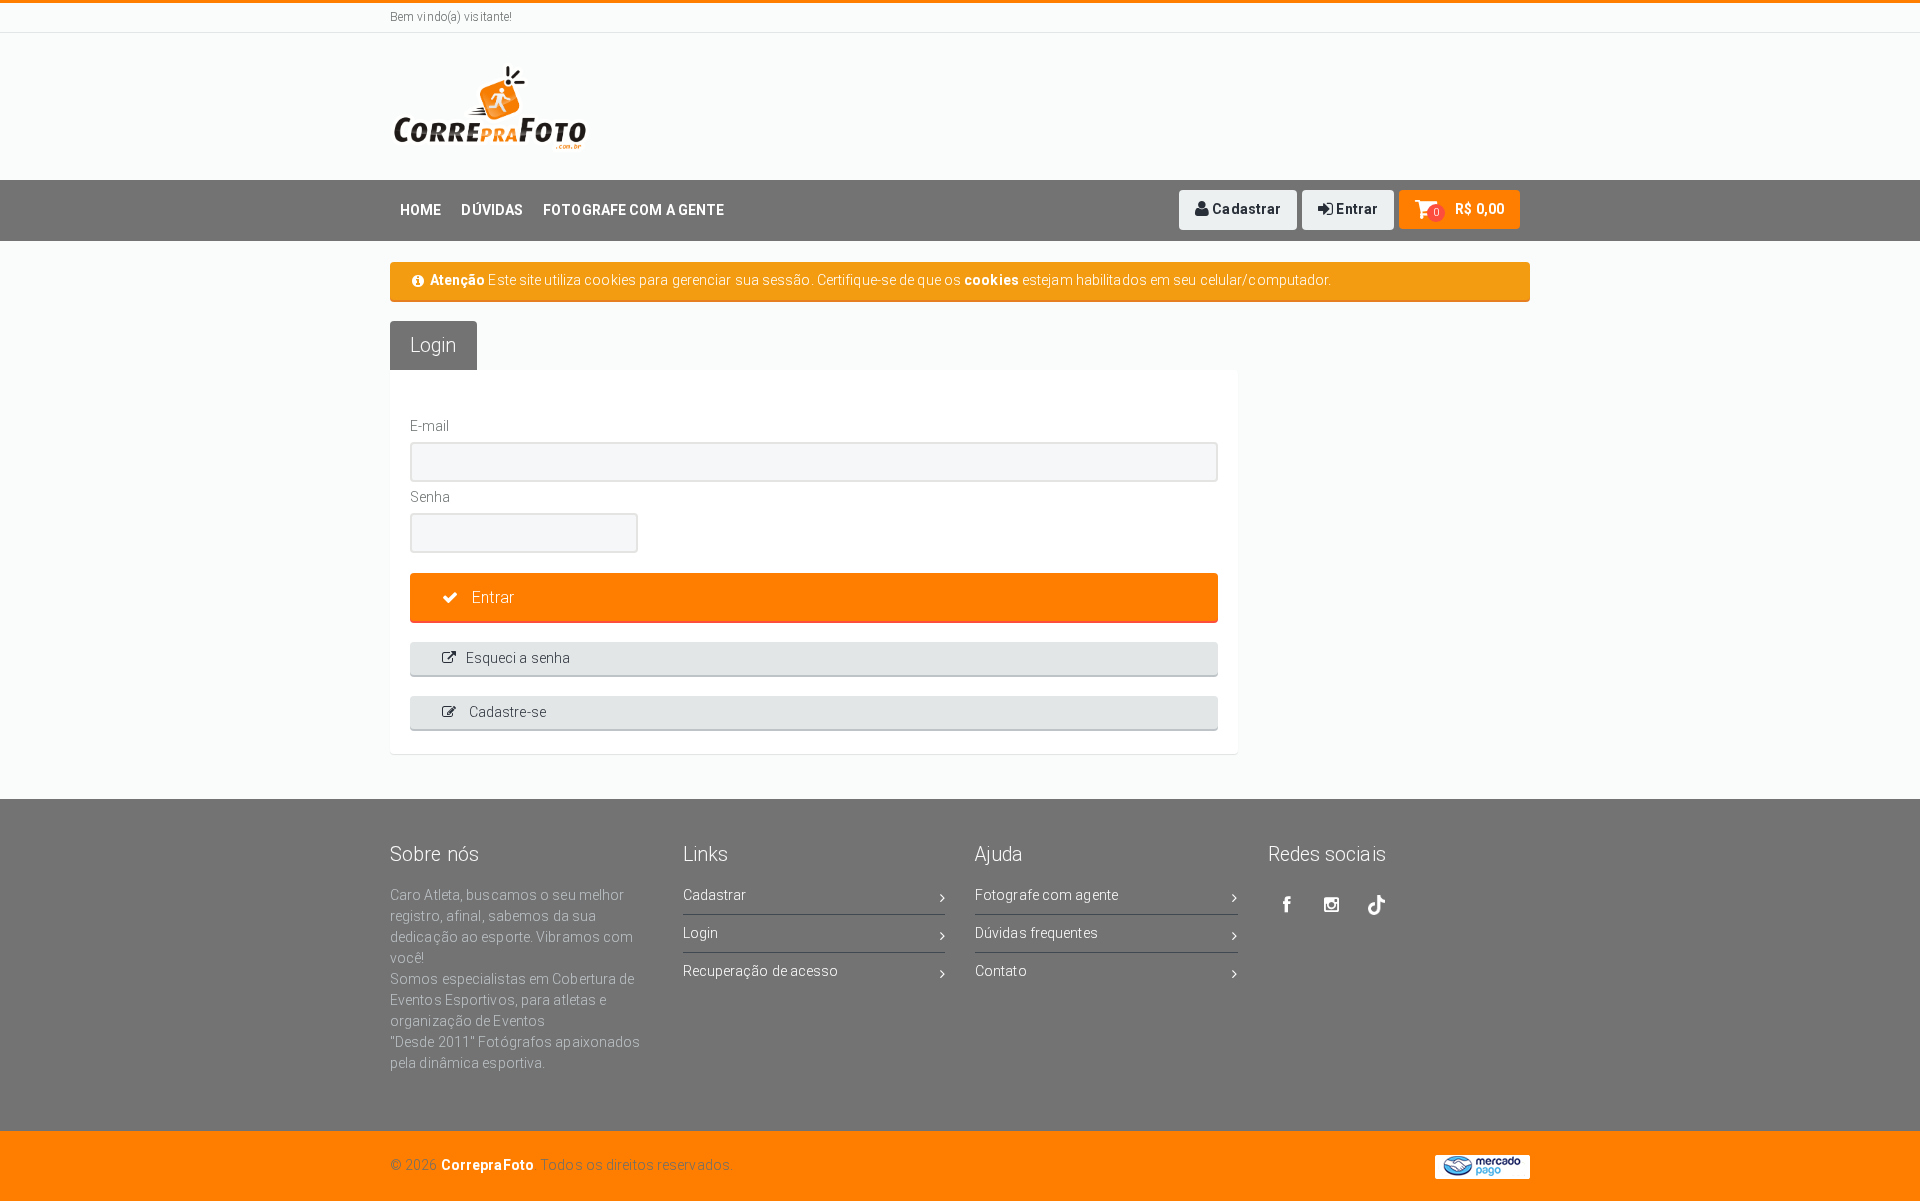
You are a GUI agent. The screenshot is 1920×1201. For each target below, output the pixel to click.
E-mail (430, 426)
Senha (430, 497)
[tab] (433, 345)
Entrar (491, 597)
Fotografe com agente (1046, 895)
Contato (1001, 971)
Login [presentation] (433, 345)
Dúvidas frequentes (1036, 933)
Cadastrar (715, 895)
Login (701, 933)
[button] (1238, 210)
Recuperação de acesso (761, 971)
